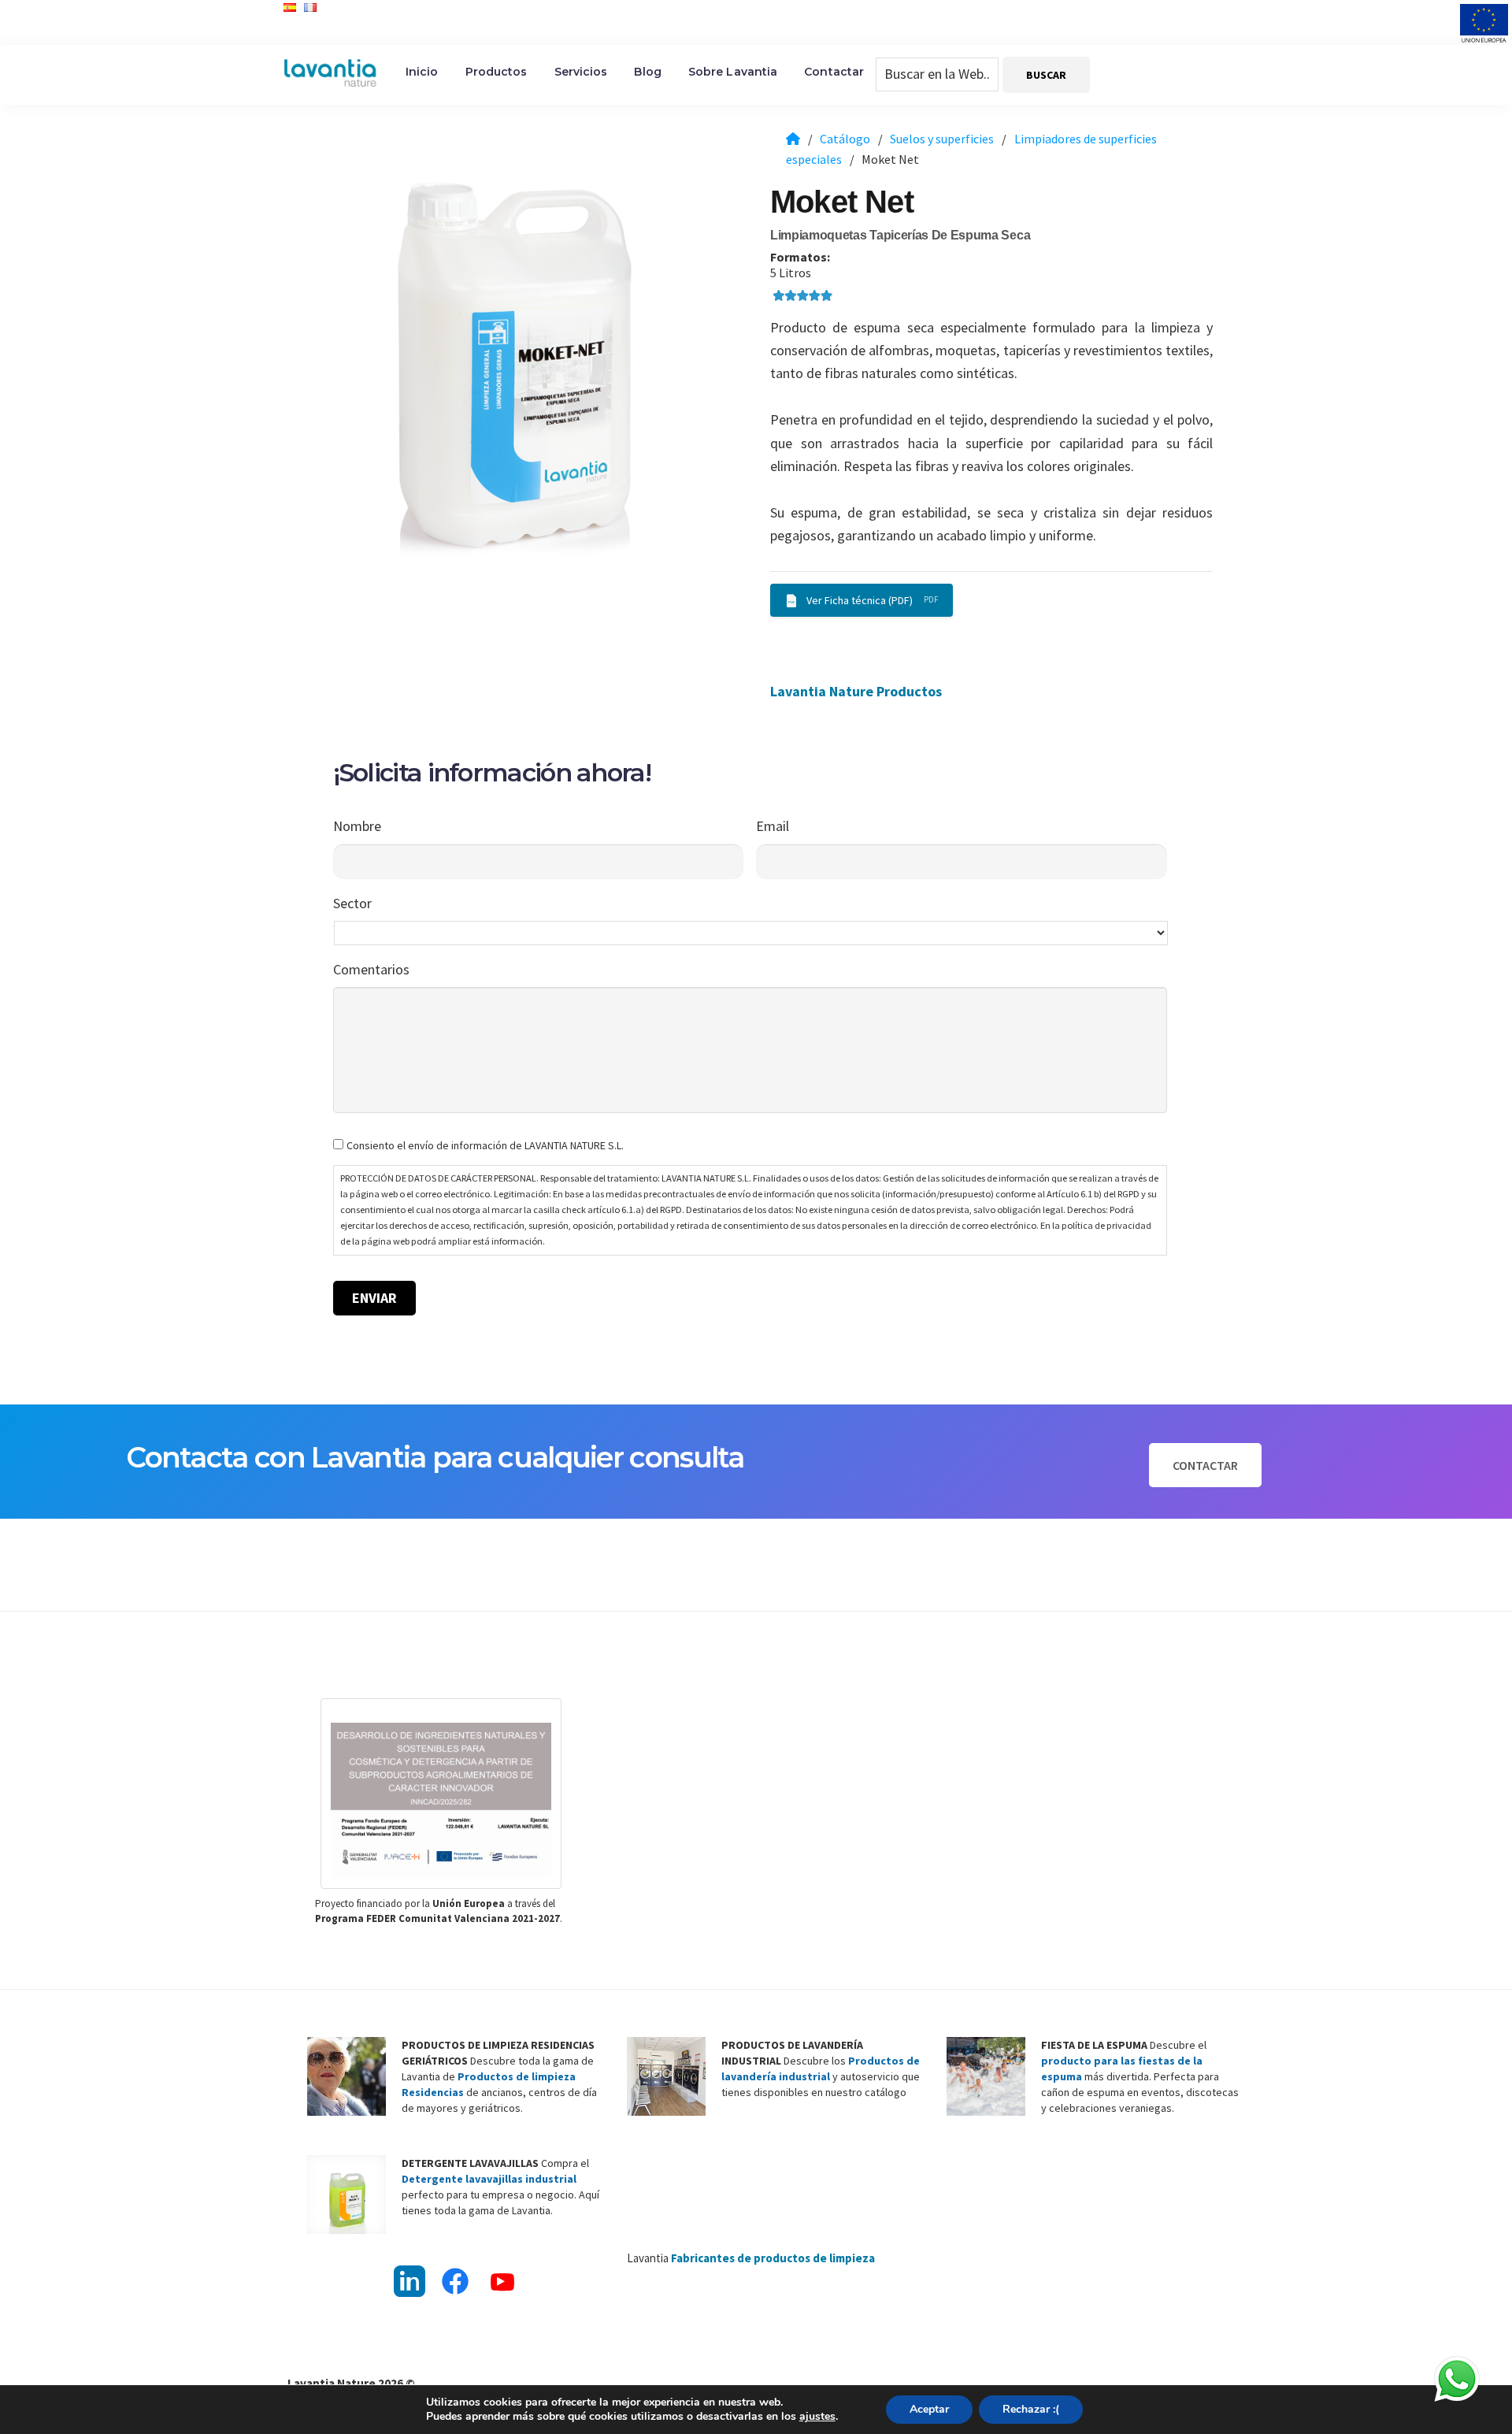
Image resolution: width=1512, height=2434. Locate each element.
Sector (352, 903)
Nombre (357, 826)
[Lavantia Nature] (793, 139)
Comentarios (371, 969)
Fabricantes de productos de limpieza (773, 2258)
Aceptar (929, 2409)
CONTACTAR (1205, 1465)
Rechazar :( (1031, 2409)
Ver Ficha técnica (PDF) (860, 600)
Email (773, 826)
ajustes (817, 2417)
